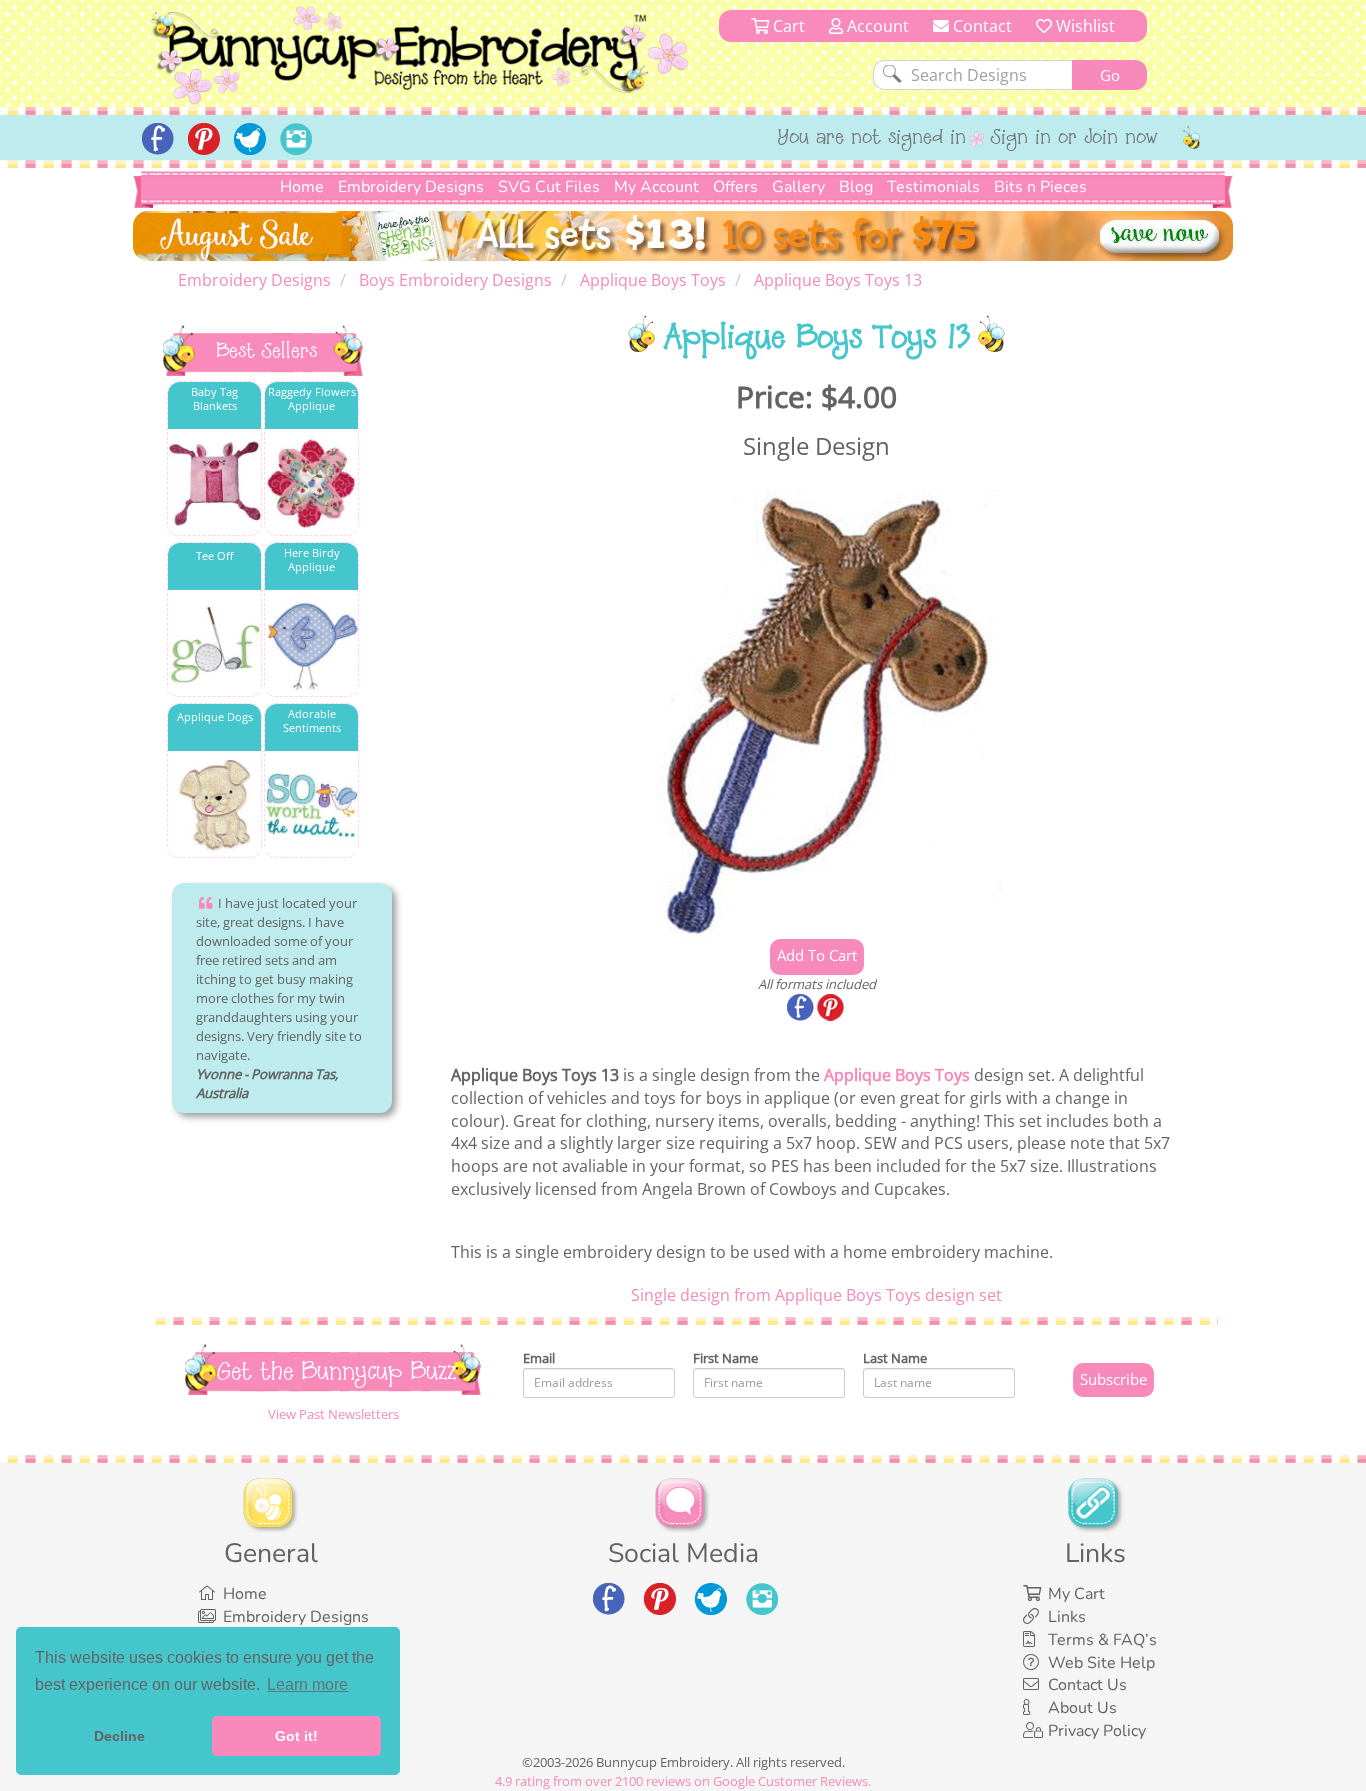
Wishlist (1083, 26)
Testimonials (933, 187)
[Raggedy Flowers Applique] (311, 483)
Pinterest (832, 1009)
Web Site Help (1101, 1663)
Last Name (895, 1358)
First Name (725, 1358)
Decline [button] (119, 1736)
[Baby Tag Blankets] (214, 483)
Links (1067, 1617)
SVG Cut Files (549, 187)
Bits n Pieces (1040, 187)
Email (539, 1358)
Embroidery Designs (411, 187)
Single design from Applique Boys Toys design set (816, 1295)
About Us (1082, 1708)
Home (302, 187)
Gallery (798, 187)
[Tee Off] (214, 644)
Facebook (802, 1009)
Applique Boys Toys (897, 1075)
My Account (656, 187)
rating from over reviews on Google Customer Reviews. (683, 1781)
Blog (856, 187)
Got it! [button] (296, 1736)
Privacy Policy (1097, 1731)
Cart (787, 26)
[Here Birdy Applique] (311, 644)
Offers (735, 187)
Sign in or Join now (1074, 139)
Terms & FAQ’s (1102, 1640)
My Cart (1076, 1594)
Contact (980, 26)
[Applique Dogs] (214, 805)
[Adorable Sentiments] (311, 805)
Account (876, 26)
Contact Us (1087, 1685)
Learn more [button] (307, 1684)
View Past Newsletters (333, 1414)
